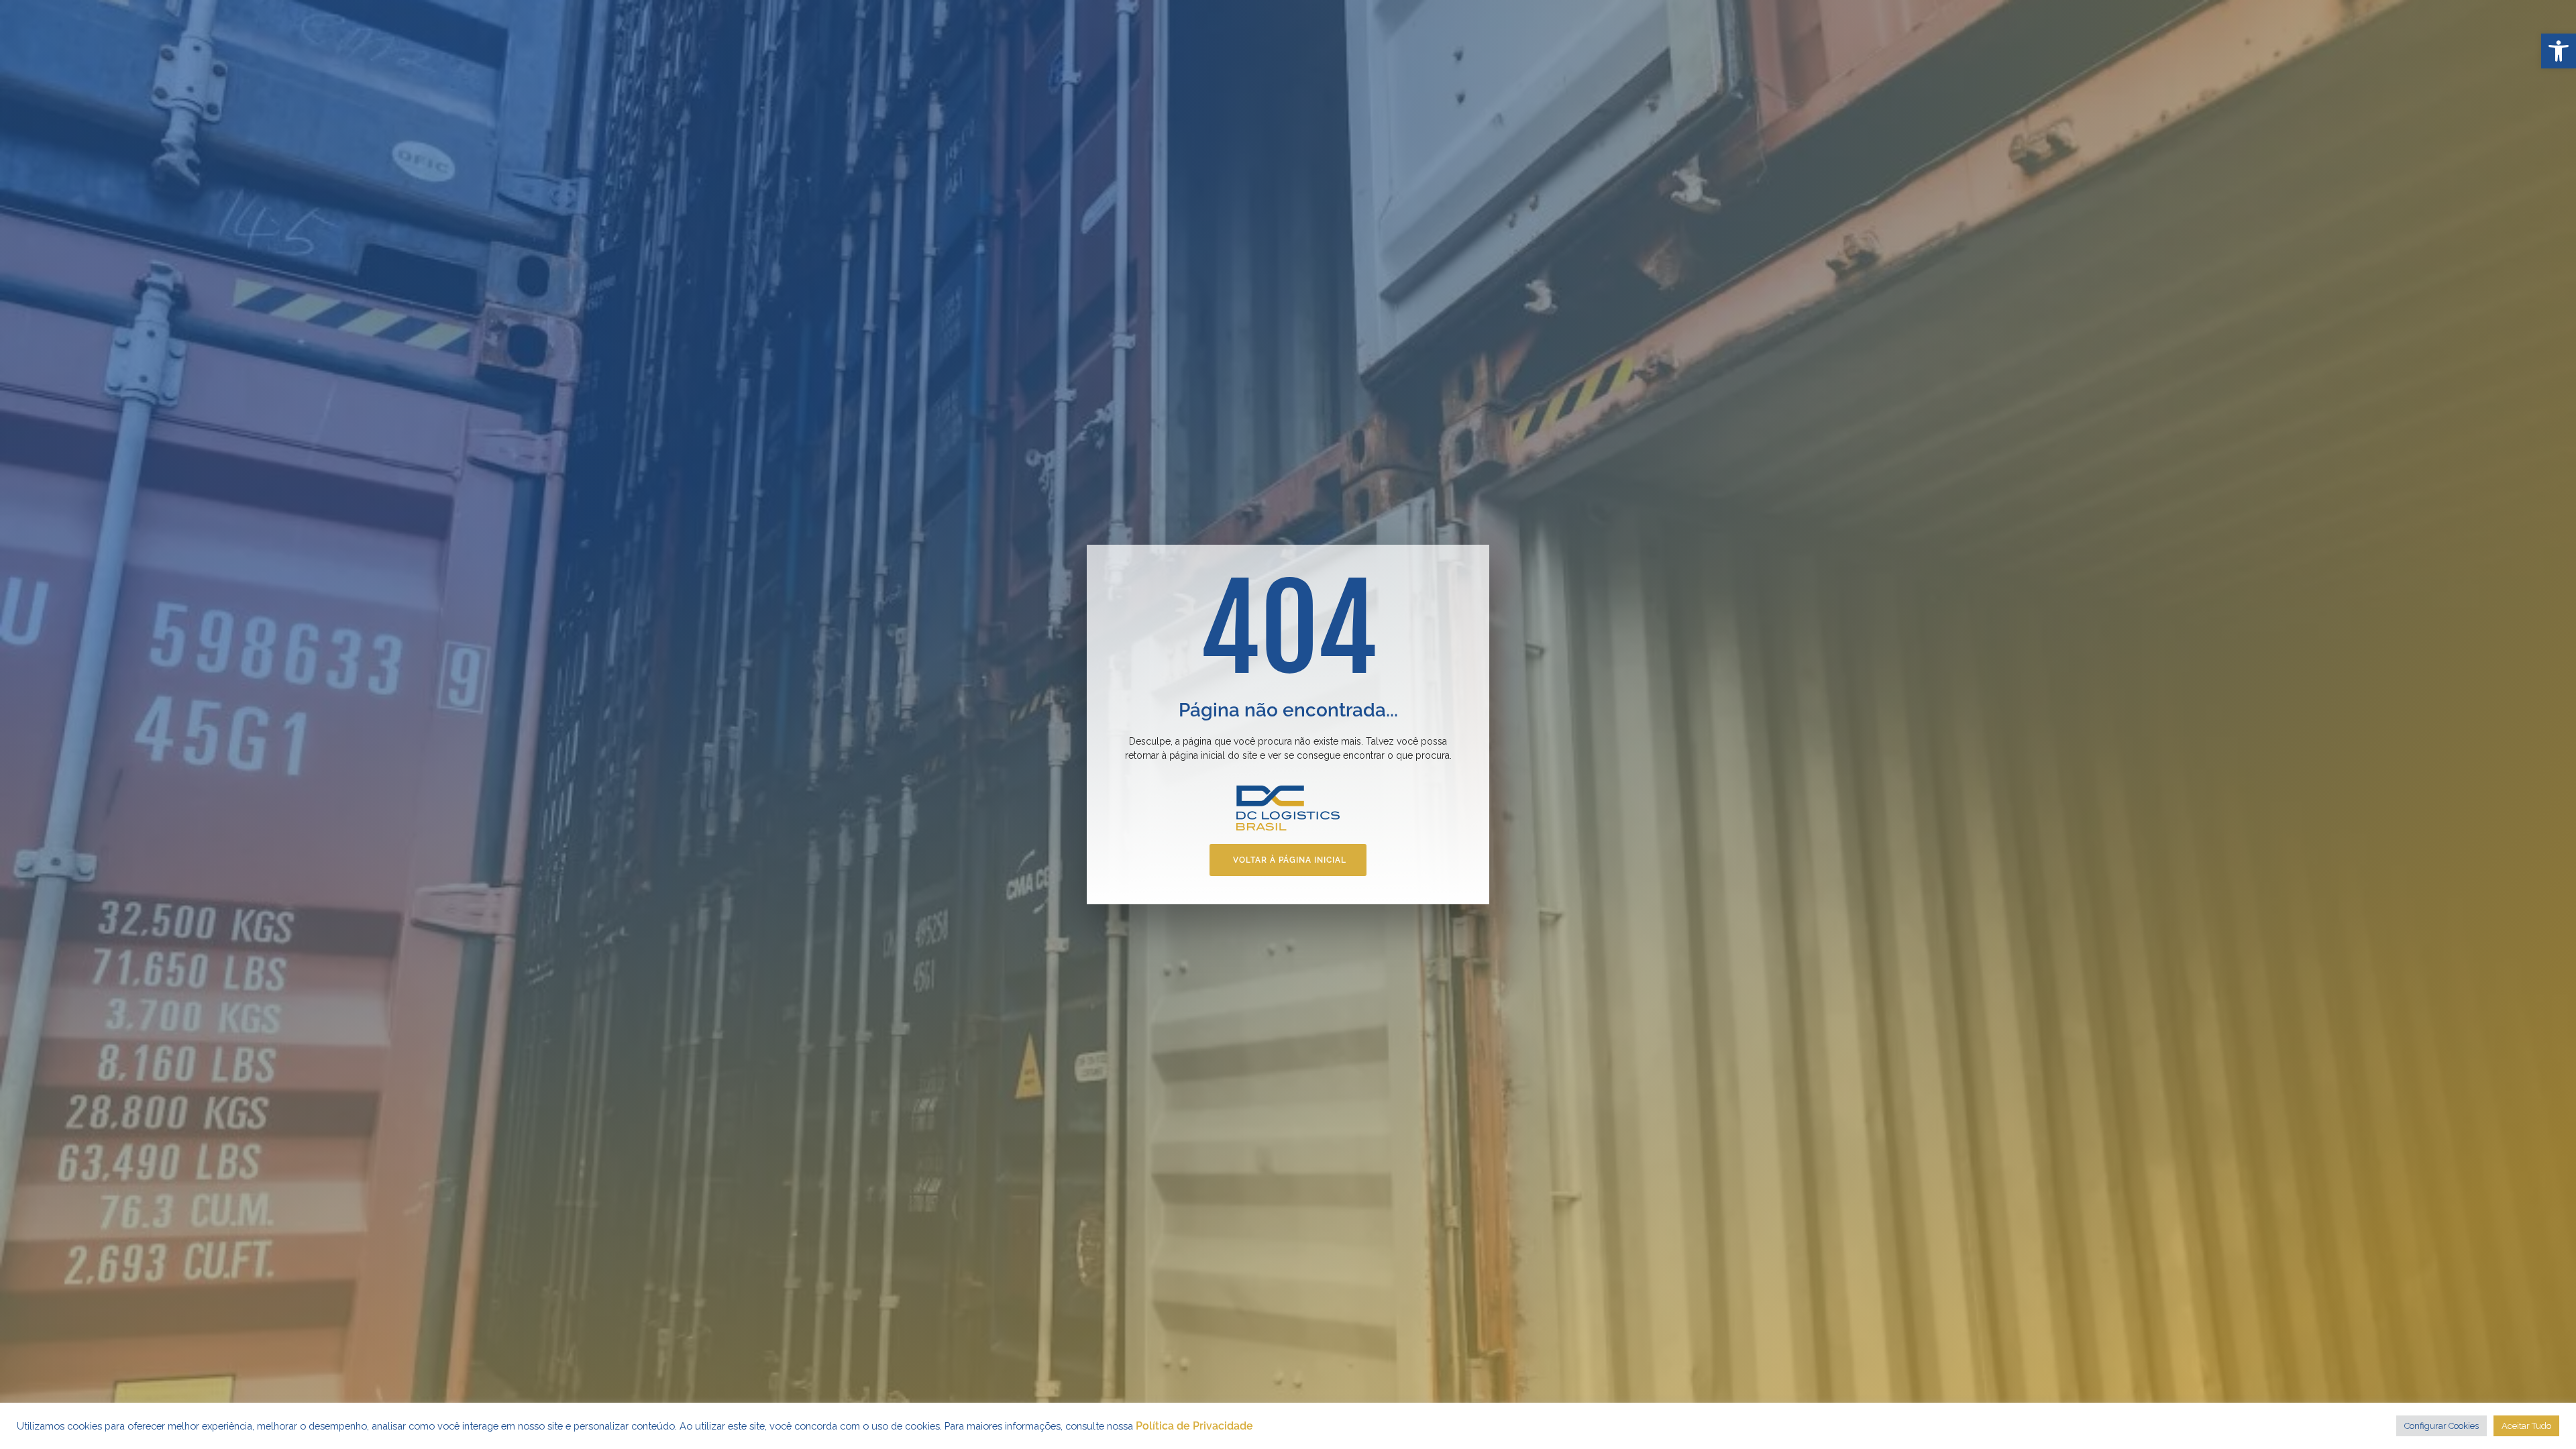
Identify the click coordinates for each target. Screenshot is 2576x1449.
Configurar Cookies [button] (2441, 1426)
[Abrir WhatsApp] (2542, 1415)
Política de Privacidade (1194, 1426)
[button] (2559, 51)
